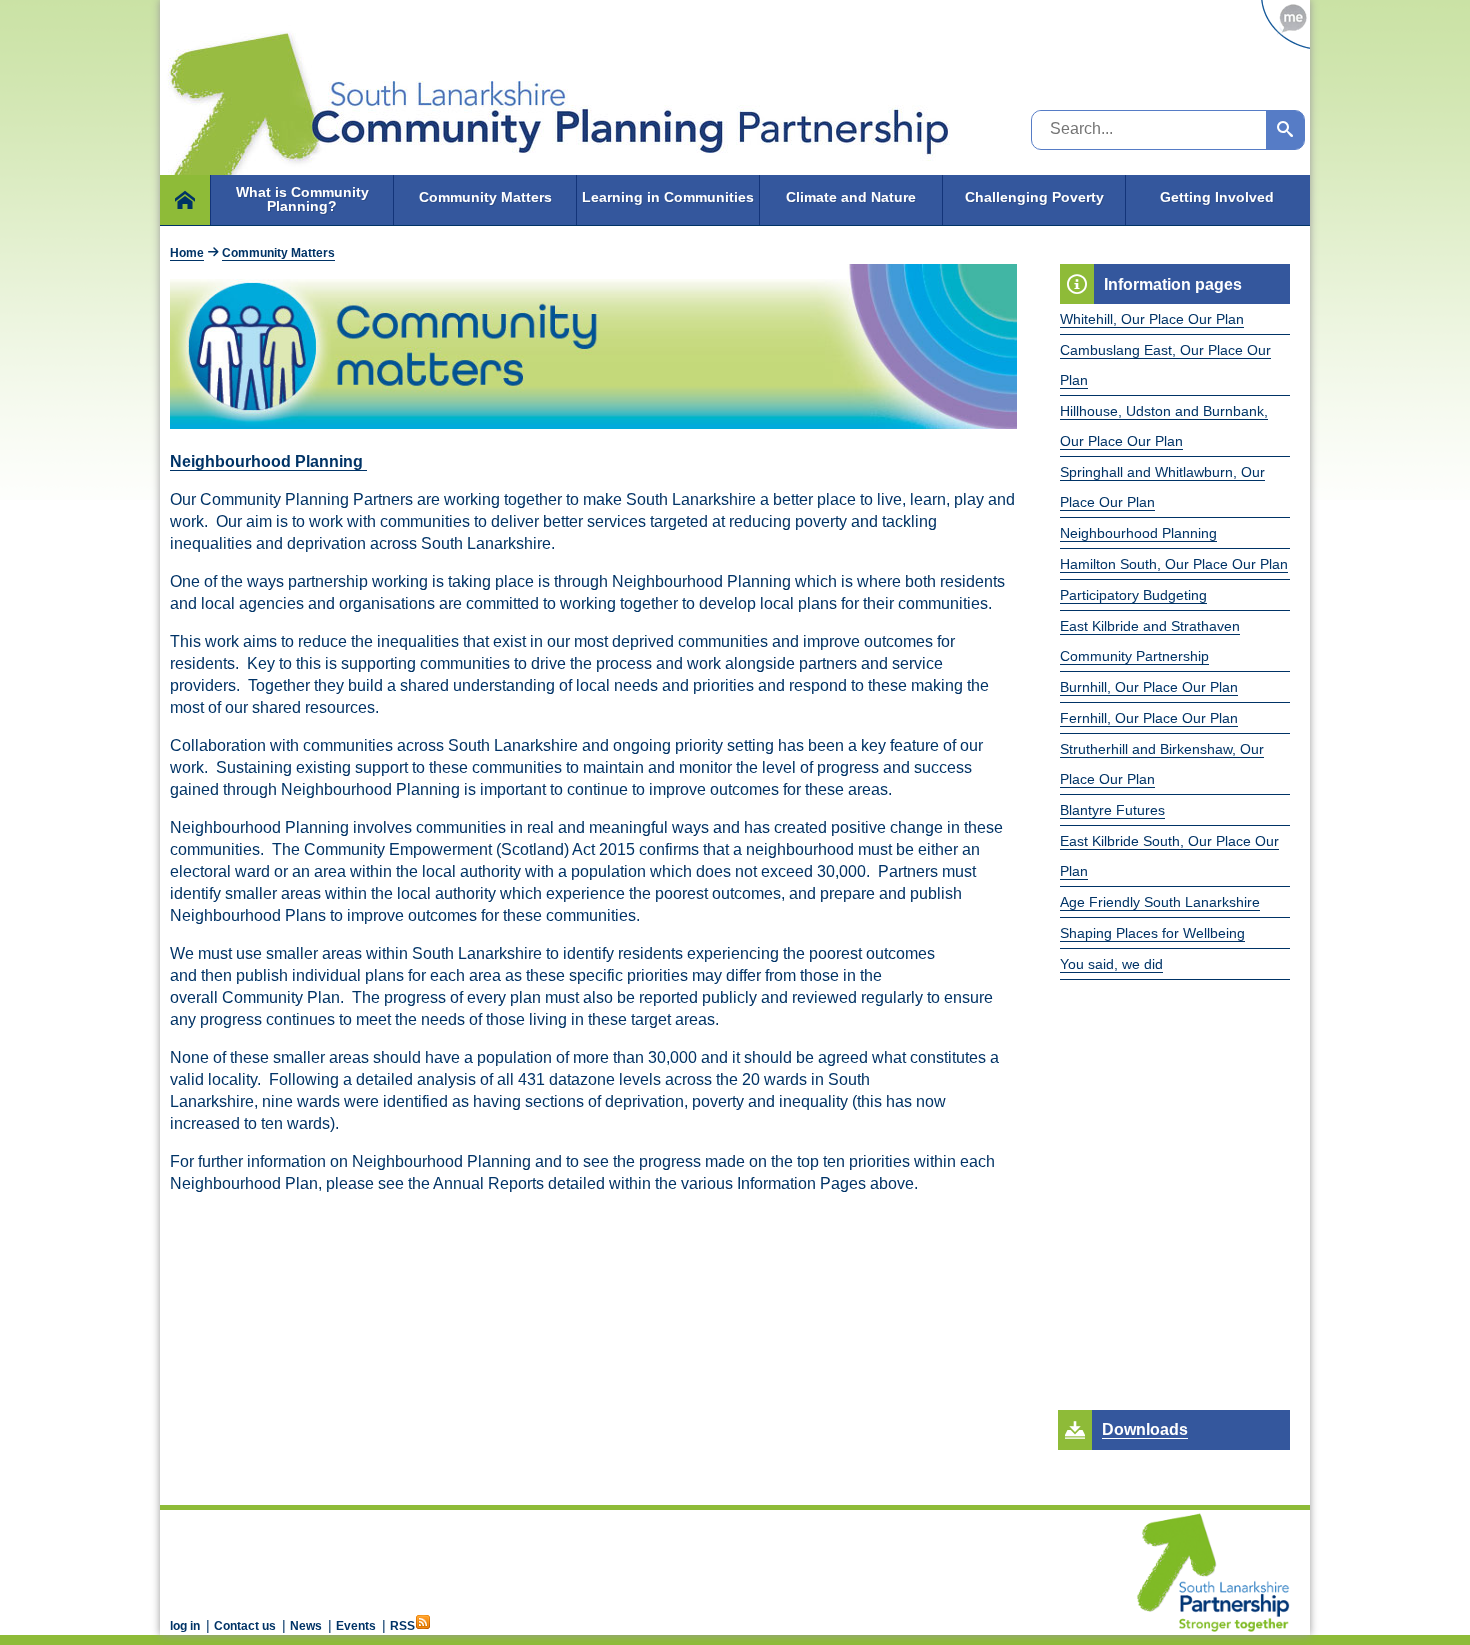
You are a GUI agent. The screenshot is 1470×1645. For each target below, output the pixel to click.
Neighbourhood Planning (1138, 533)
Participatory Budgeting (1133, 595)
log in (185, 1626)
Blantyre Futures (1112, 810)
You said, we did (1111, 964)
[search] (1285, 130)
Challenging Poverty (1034, 197)
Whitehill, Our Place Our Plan (1152, 319)
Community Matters (485, 197)
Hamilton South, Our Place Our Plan (1174, 564)
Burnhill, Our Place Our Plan (1149, 687)
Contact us (245, 1626)
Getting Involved (1217, 197)
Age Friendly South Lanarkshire (1160, 902)
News (306, 1626)
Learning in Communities (668, 197)
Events (356, 1626)
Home (187, 253)
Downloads (1145, 1429)
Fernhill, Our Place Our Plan (1149, 718)
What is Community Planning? (302, 199)
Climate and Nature (851, 197)
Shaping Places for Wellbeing (1152, 933)
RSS (402, 1626)
